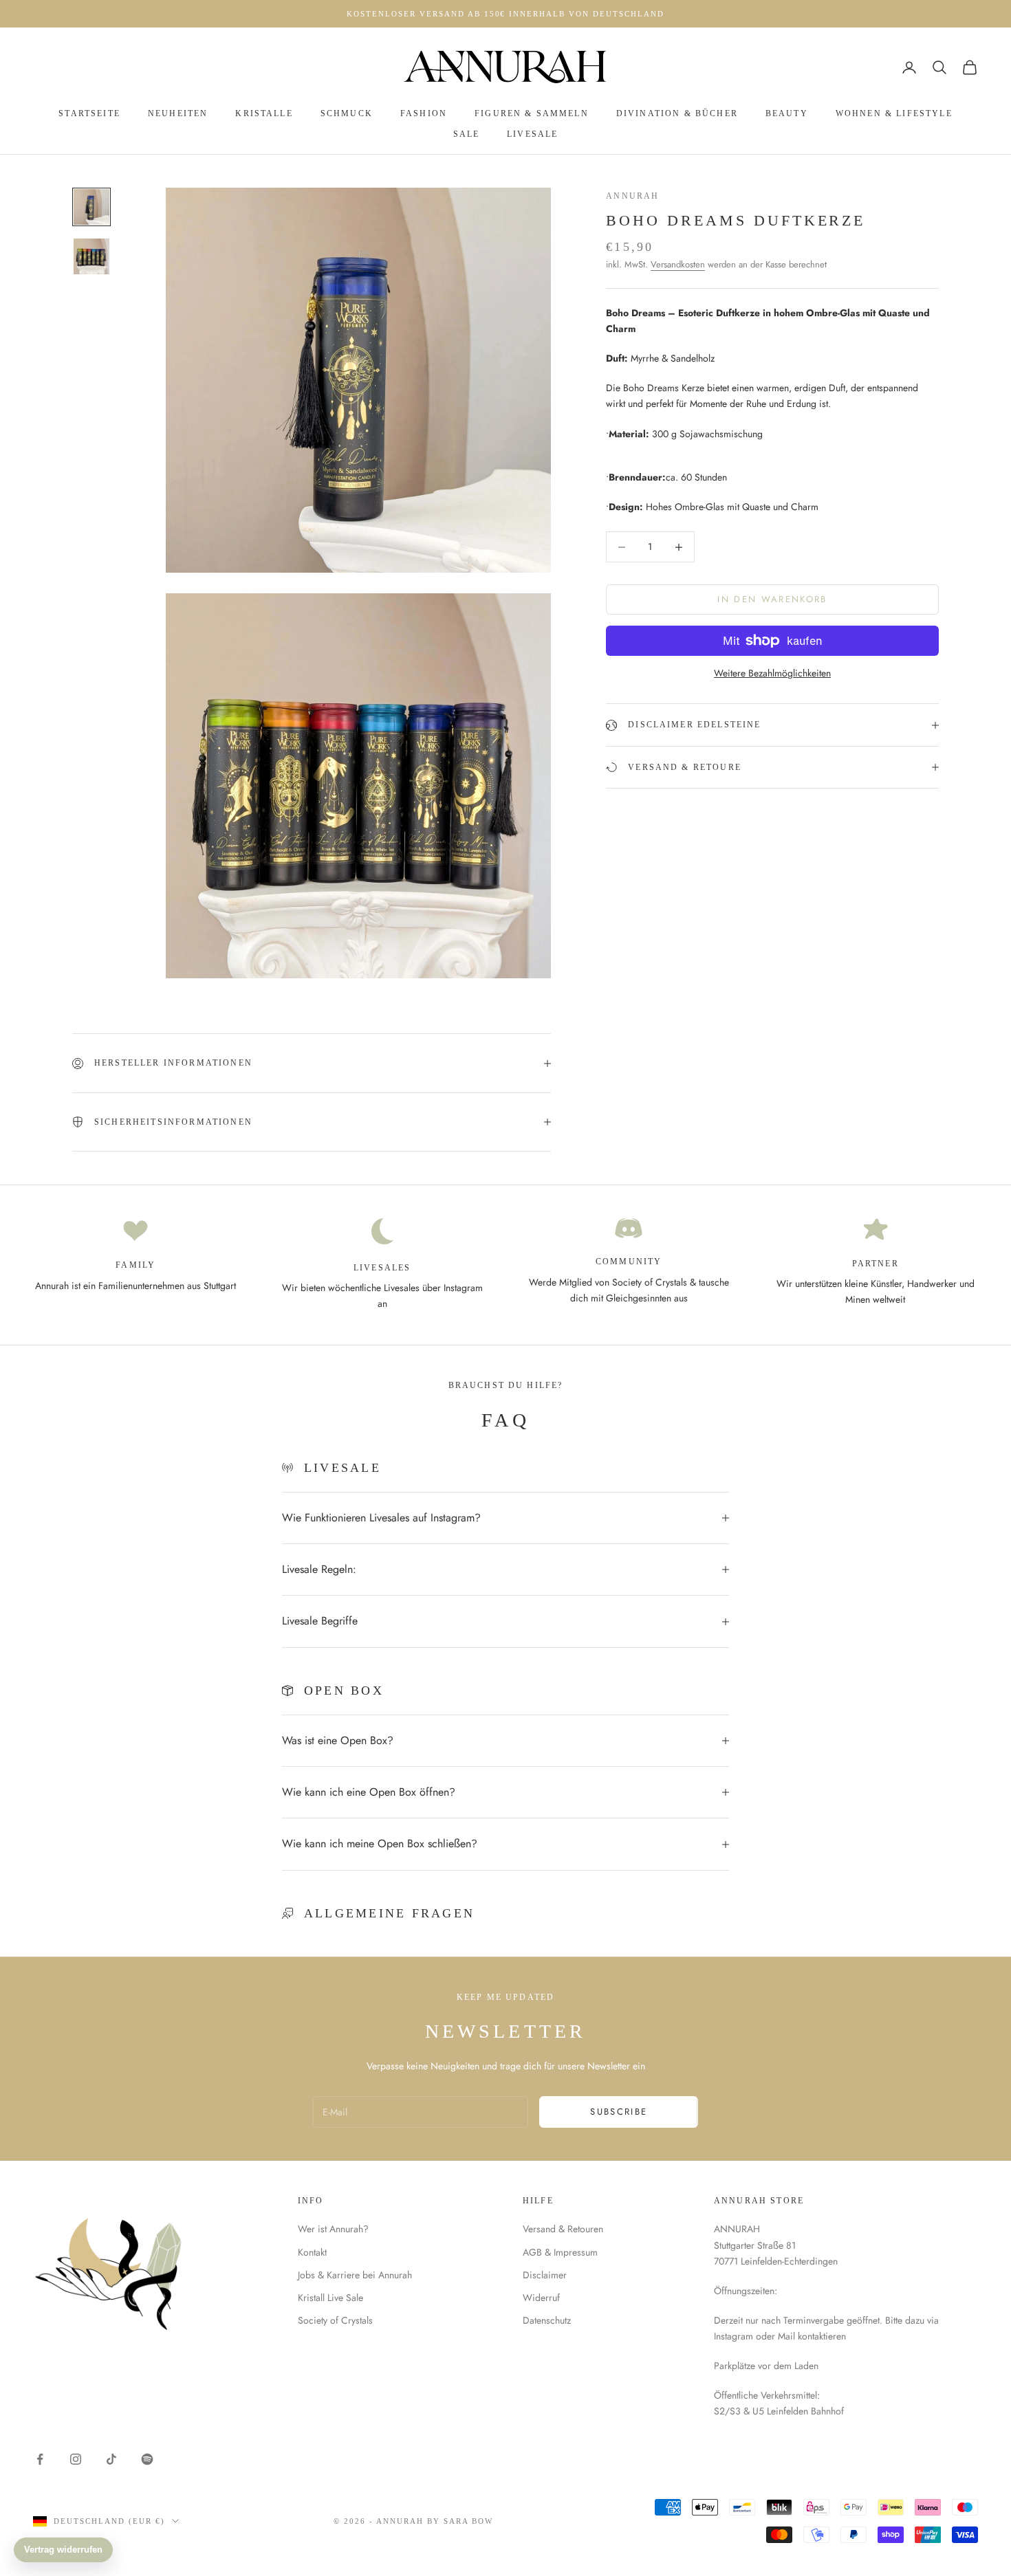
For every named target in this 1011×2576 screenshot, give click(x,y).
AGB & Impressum (560, 2252)
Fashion (424, 113)
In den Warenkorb (772, 600)
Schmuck (347, 113)
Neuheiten (178, 113)
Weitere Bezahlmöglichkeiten (772, 673)
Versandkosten (678, 264)
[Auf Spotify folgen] (147, 2459)
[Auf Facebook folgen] (40, 2459)
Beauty (787, 113)
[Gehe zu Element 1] (91, 207)
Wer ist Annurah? (333, 2229)
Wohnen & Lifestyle (894, 113)
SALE (467, 134)
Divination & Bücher (677, 113)
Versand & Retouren (563, 2229)
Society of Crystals (335, 2320)
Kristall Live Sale (330, 2298)
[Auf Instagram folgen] (76, 2459)
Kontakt (312, 2252)
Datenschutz (547, 2320)
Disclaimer (545, 2275)
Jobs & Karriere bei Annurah (355, 2275)
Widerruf (541, 2298)
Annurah (632, 196)
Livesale (532, 134)
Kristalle (264, 113)
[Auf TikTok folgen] (111, 2459)
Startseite (89, 113)
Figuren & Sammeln (532, 113)
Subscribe (619, 2112)
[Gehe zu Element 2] (91, 256)
